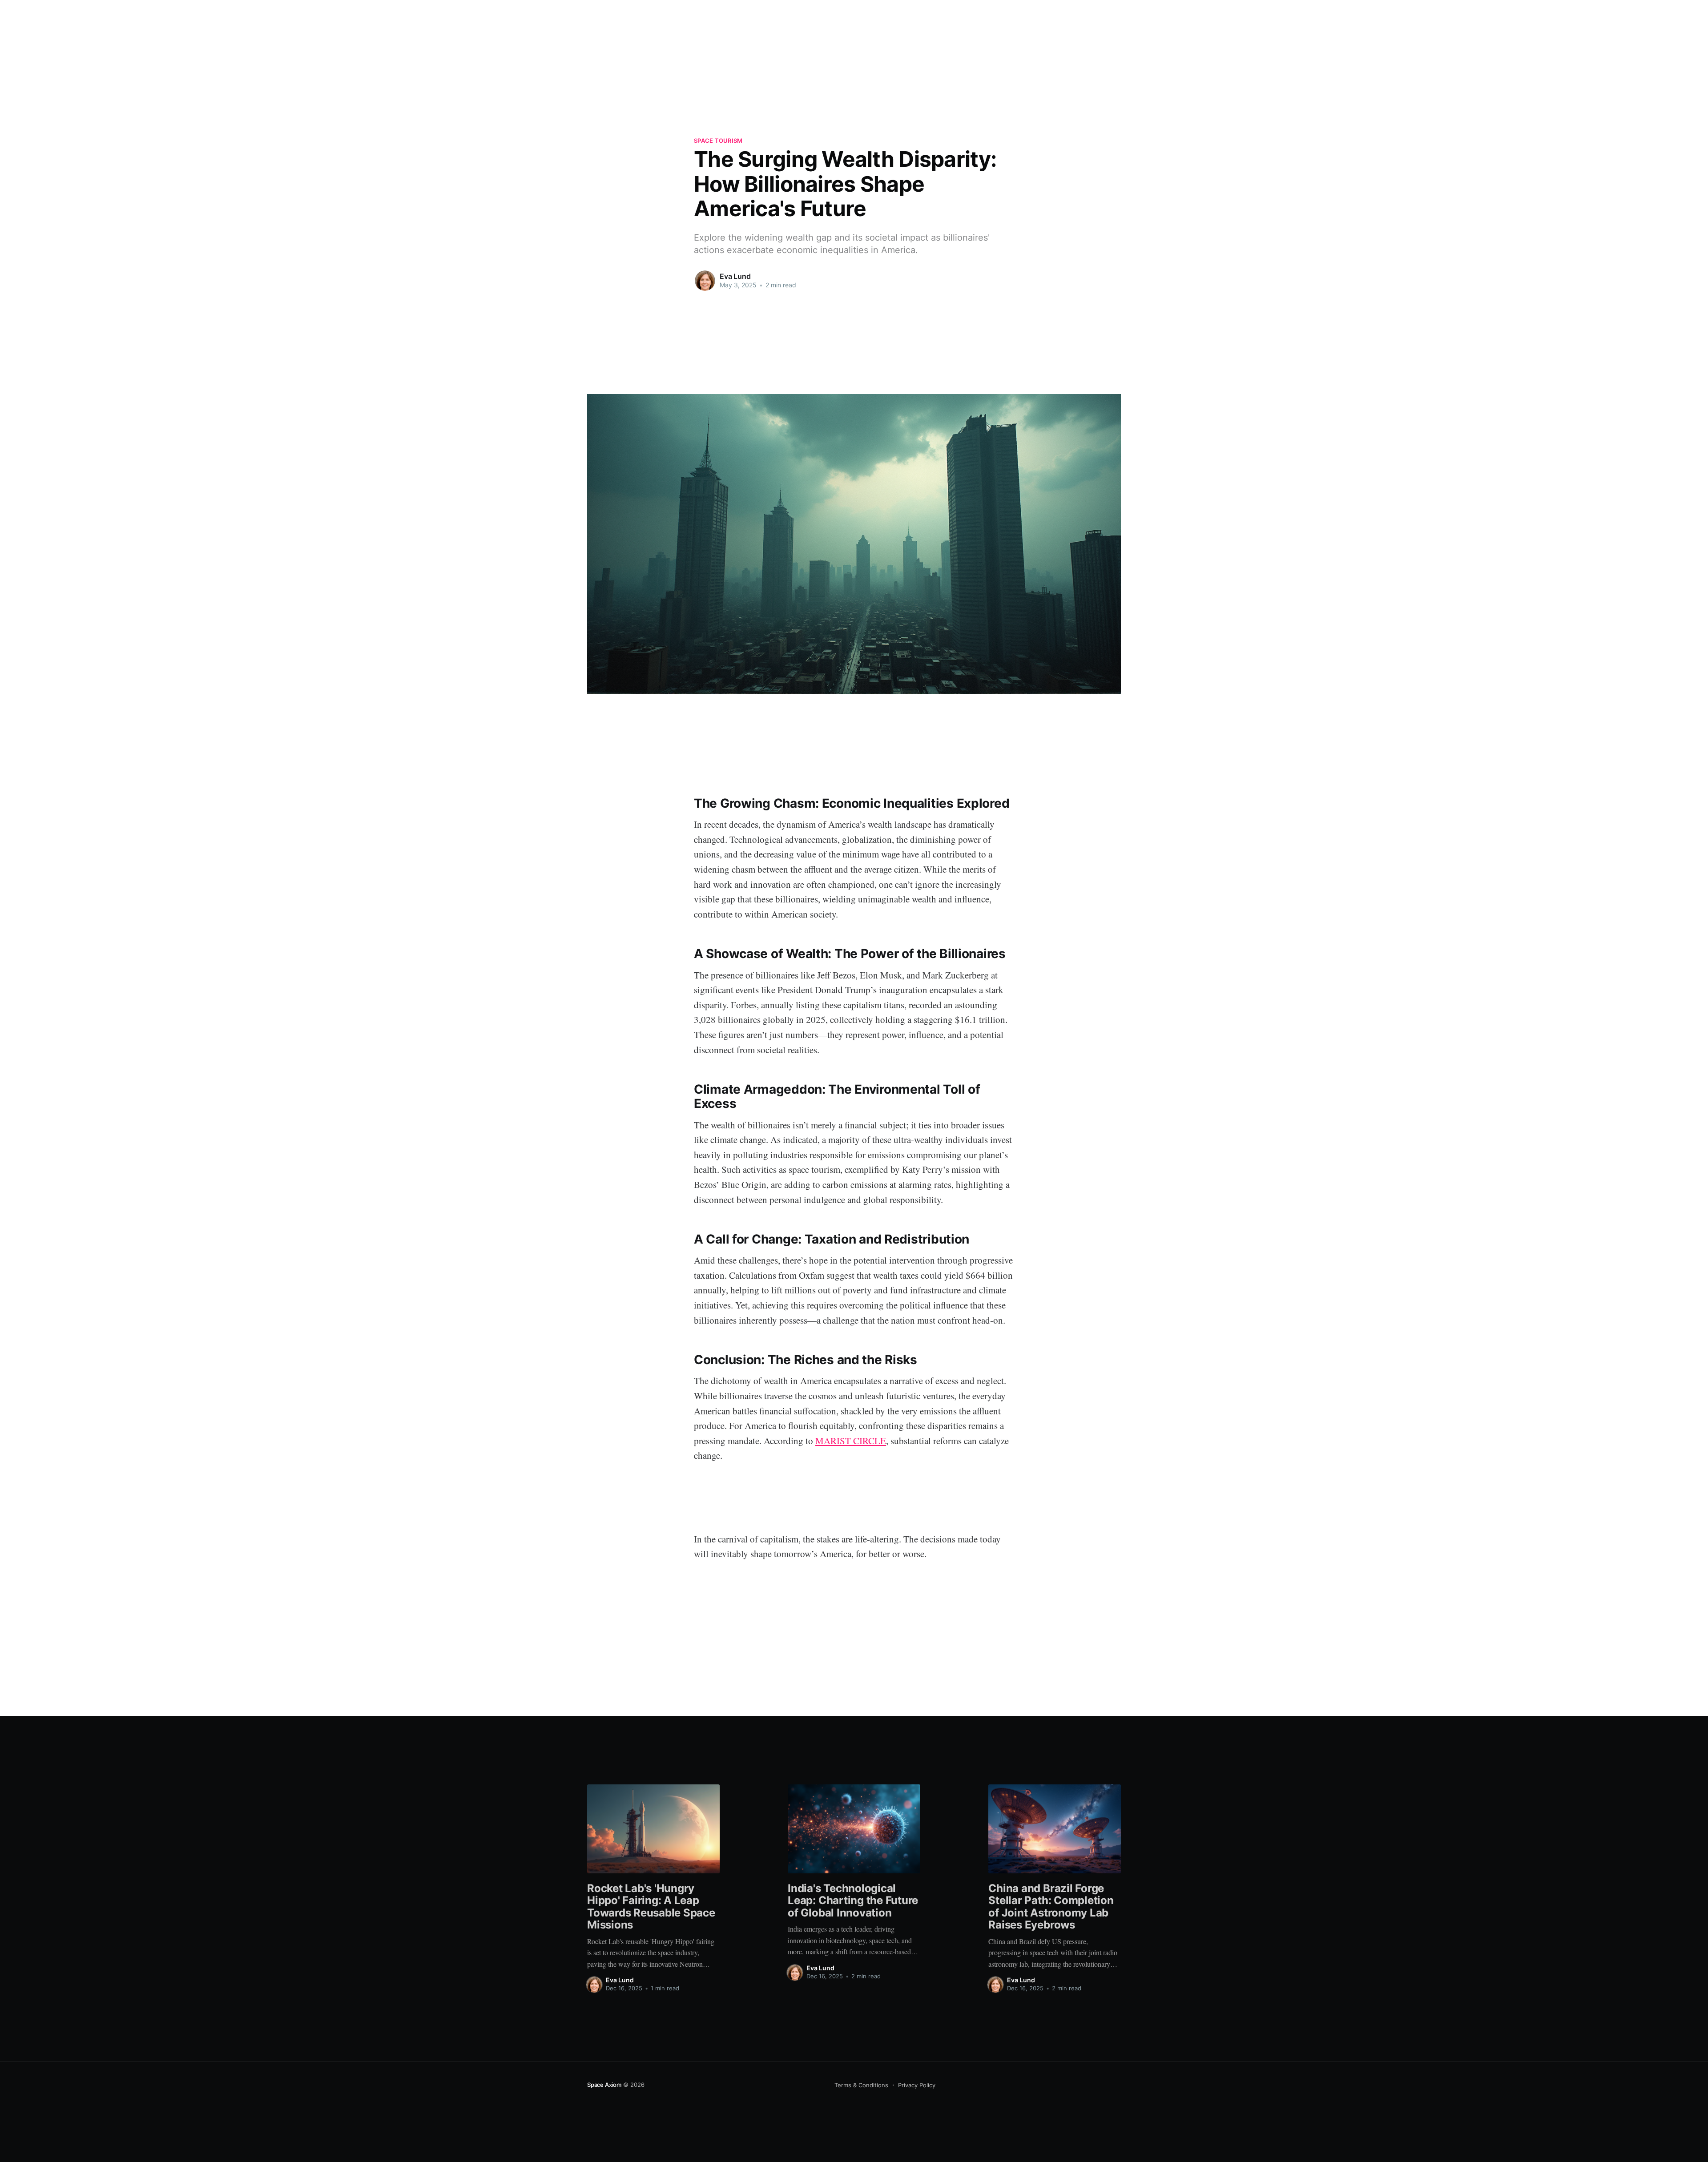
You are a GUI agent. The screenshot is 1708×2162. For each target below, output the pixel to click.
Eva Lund (735, 276)
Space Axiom (604, 2085)
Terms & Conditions (861, 2085)
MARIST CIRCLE (851, 1441)
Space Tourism (718, 141)
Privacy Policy (917, 2085)
